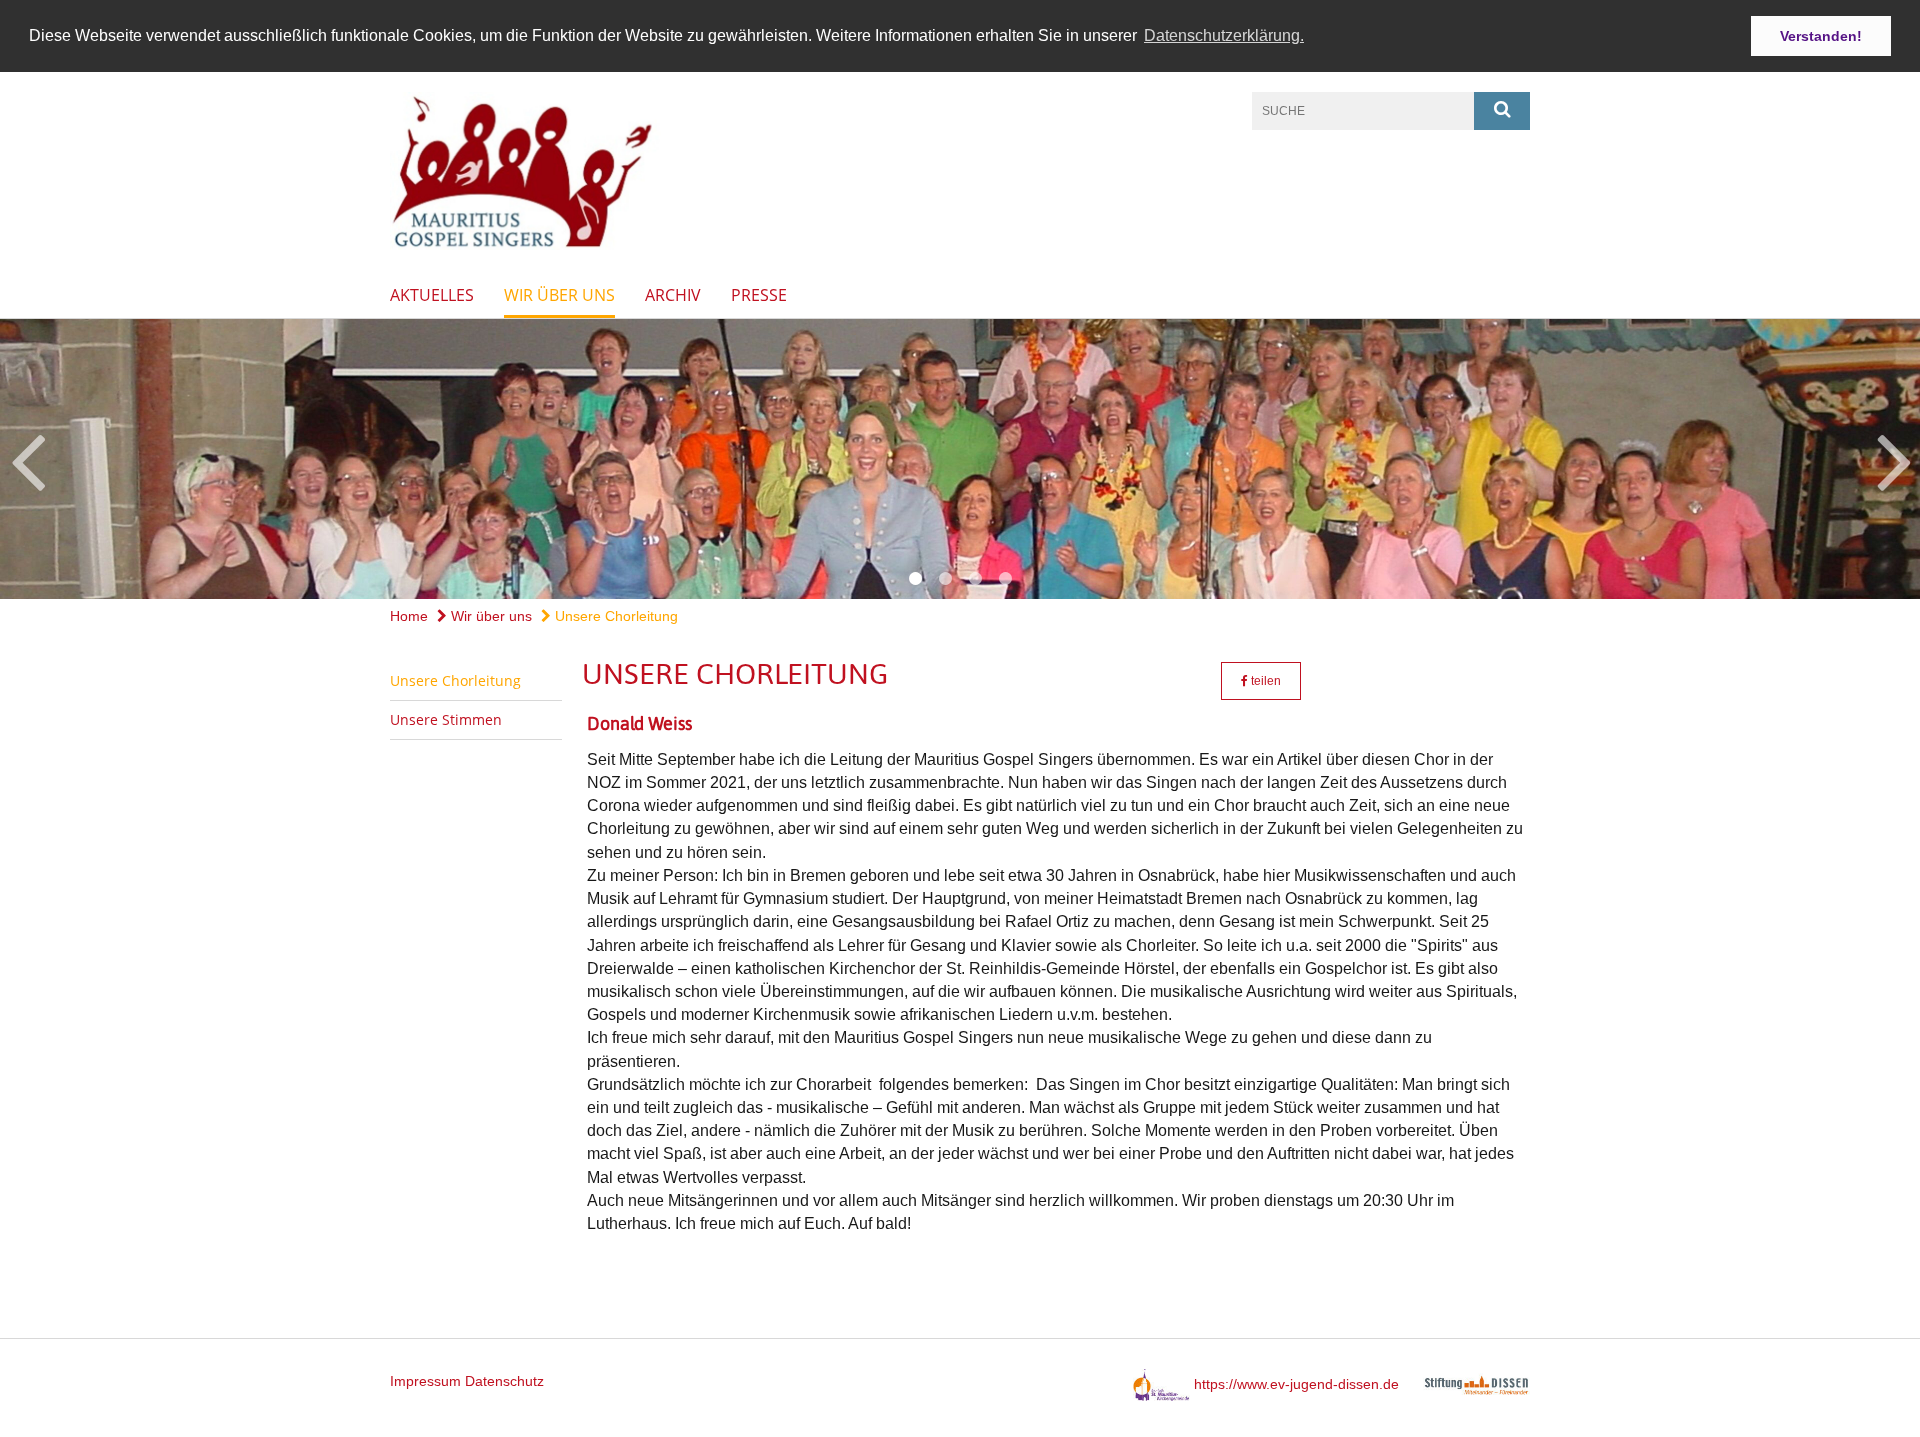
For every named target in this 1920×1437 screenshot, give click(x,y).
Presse (759, 295)
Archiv (673, 295)
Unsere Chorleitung (614, 616)
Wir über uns (559, 295)
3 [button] (975, 579)
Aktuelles (432, 295)
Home (409, 616)
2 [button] (945, 579)
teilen (1264, 681)
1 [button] (915, 579)
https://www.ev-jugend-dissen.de (1296, 1384)
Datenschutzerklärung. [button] (1224, 35)
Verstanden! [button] (1821, 36)
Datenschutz (504, 1381)
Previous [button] (27, 459)
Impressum (425, 1381)
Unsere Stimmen (446, 719)
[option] (960, 459)
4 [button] (1005, 579)
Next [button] (1894, 459)
